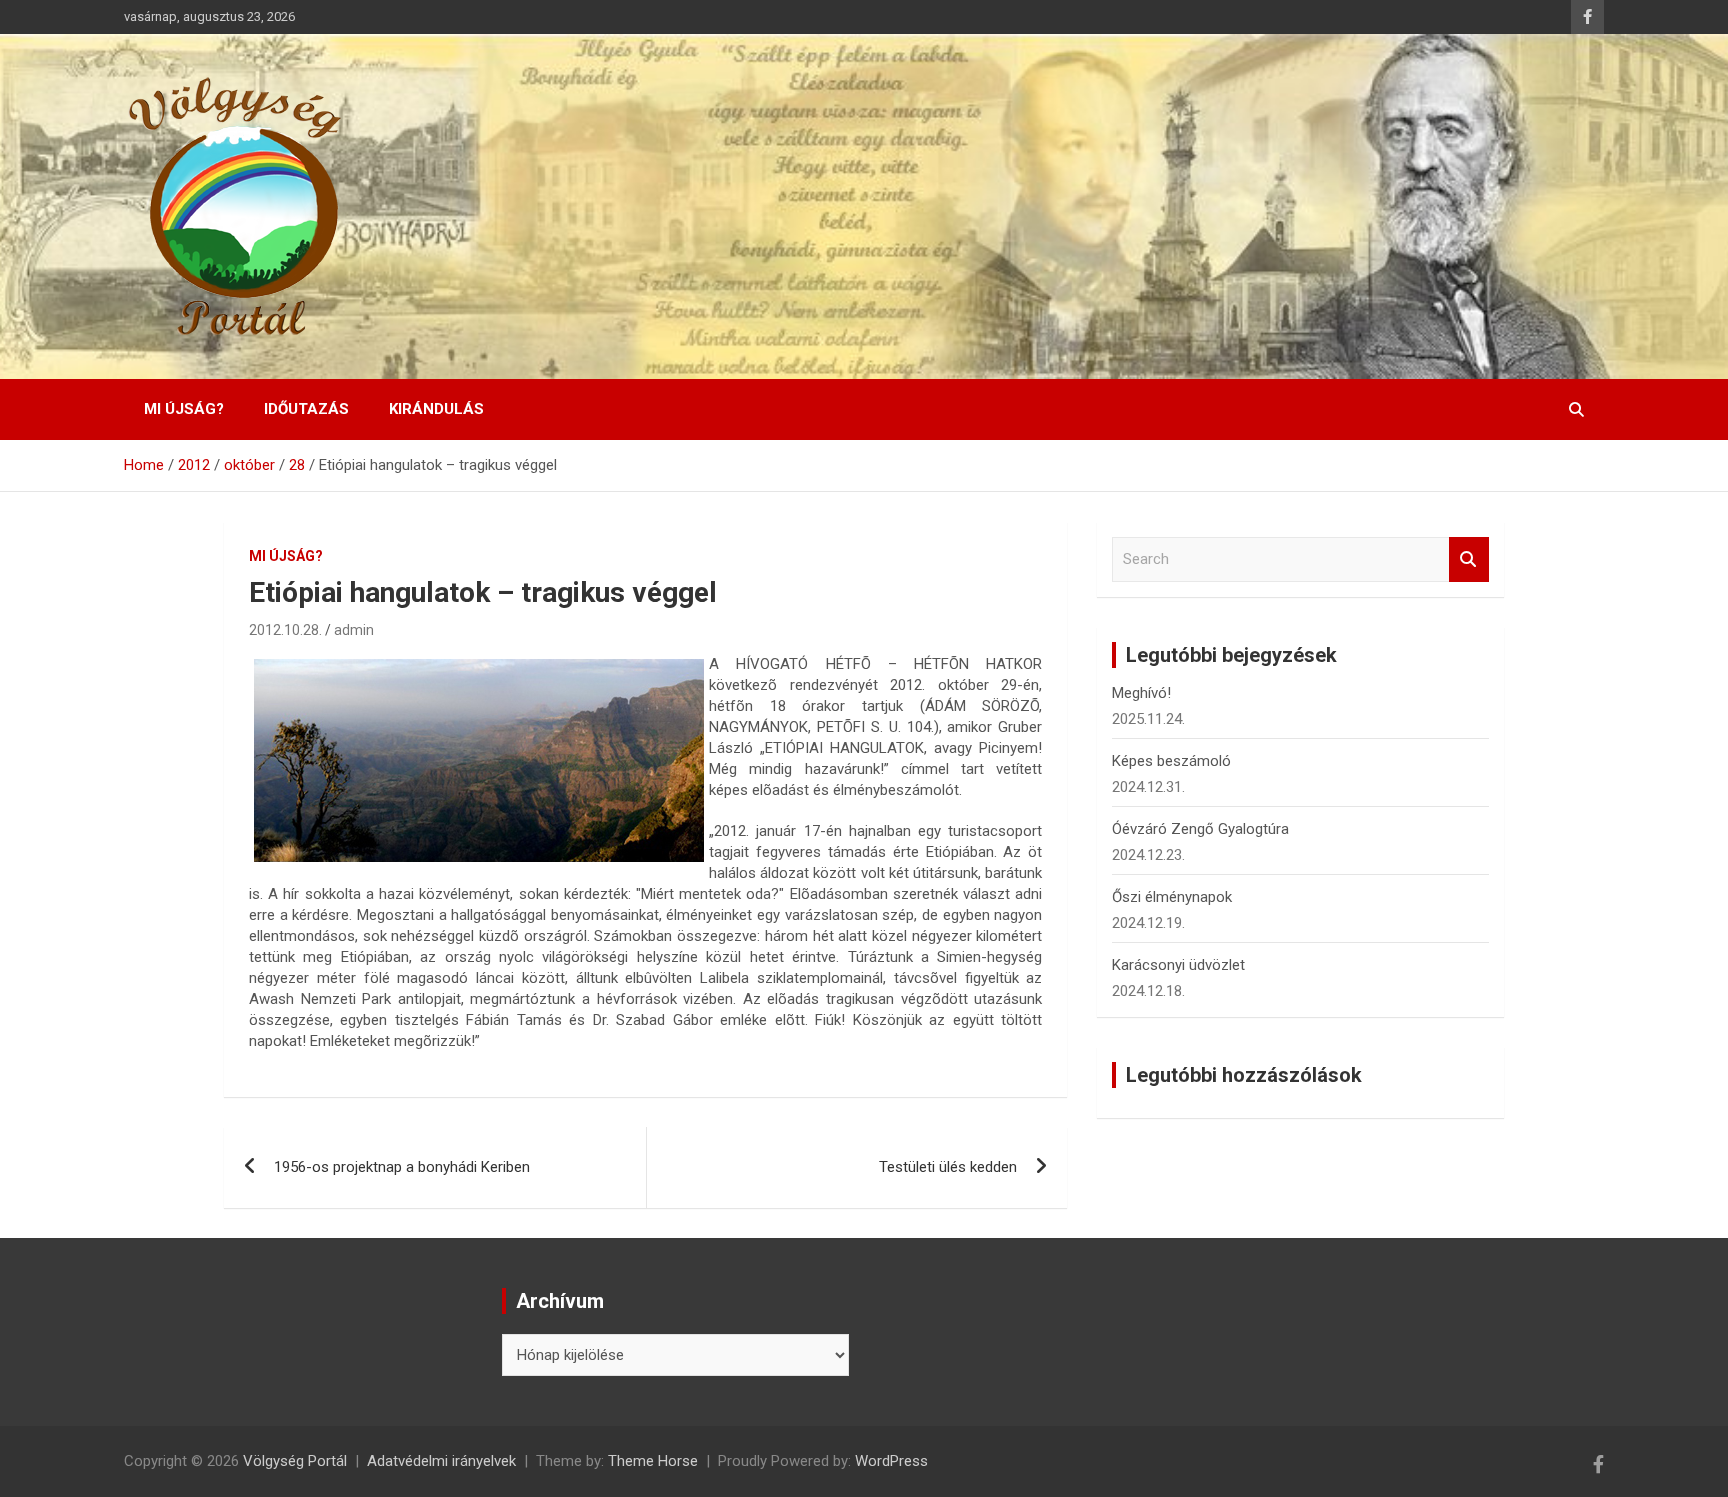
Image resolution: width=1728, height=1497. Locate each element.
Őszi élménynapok (1172, 897)
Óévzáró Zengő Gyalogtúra (1200, 829)
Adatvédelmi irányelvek (441, 1461)
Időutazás (306, 409)
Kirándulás (436, 409)
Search (1469, 559)
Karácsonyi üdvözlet (1178, 965)
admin (354, 630)
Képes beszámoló (1171, 761)
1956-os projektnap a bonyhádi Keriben (402, 1167)
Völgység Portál (295, 1461)
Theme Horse (653, 1461)
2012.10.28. (285, 630)
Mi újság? (184, 409)
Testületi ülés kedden (948, 1167)
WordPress (891, 1461)
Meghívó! (1141, 693)
